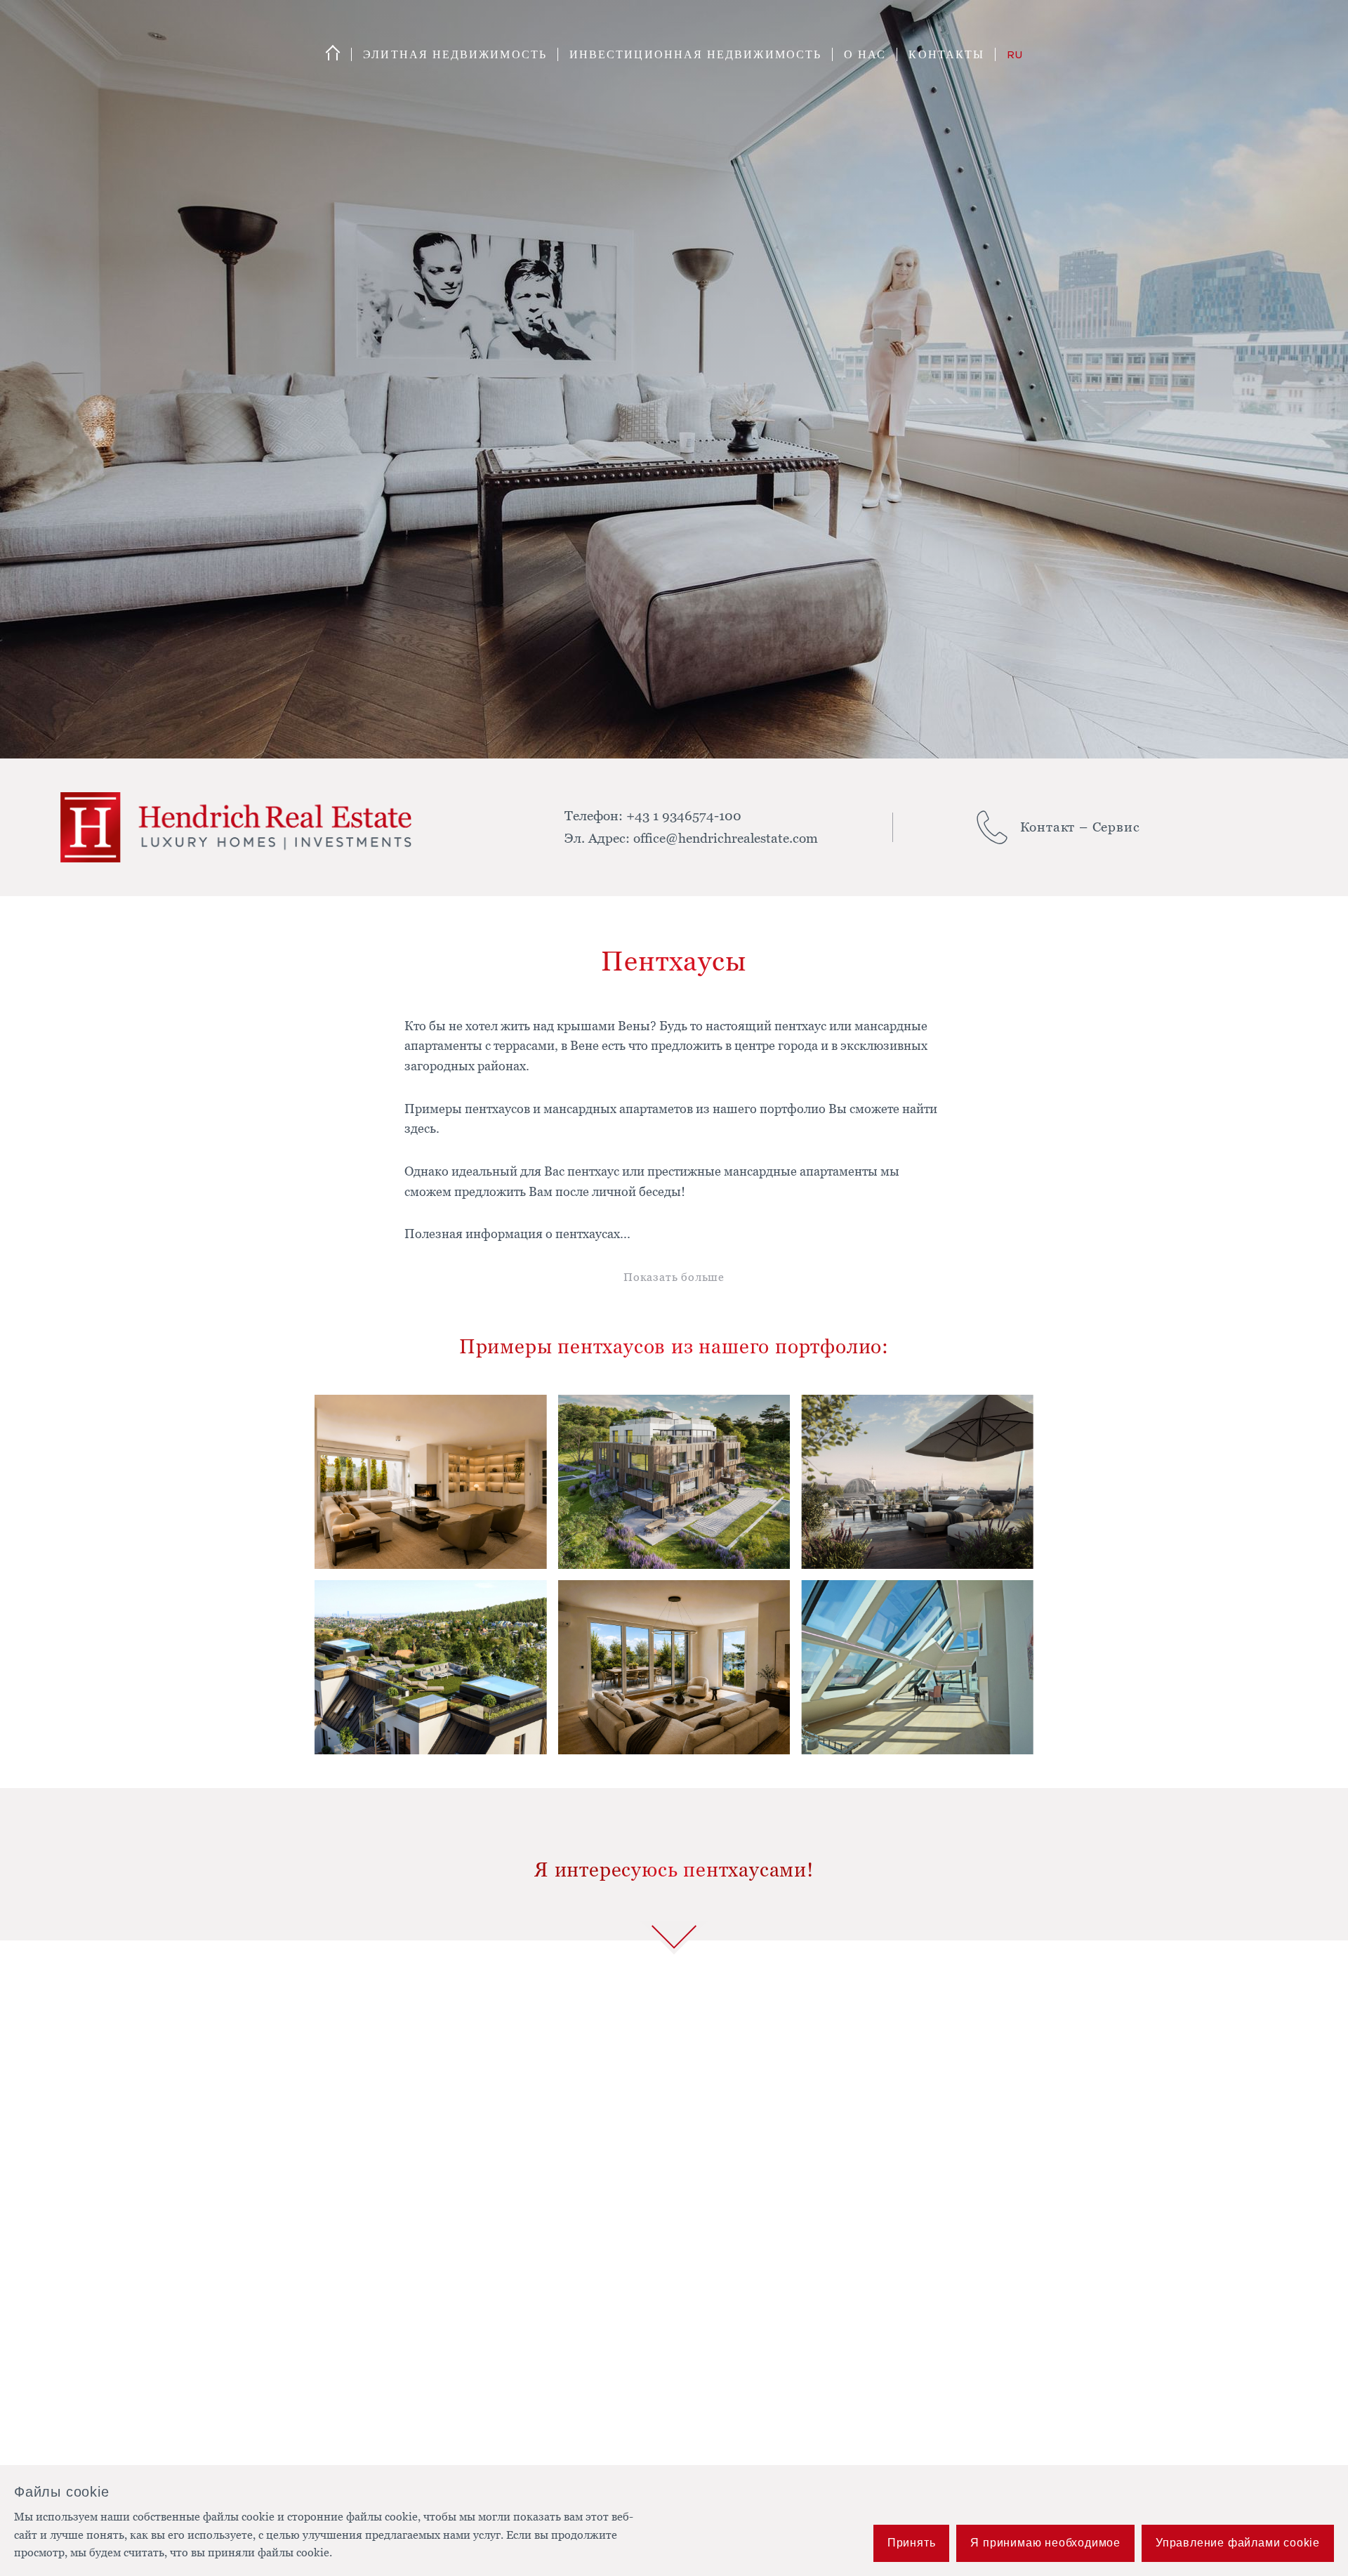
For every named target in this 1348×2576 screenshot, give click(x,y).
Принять (912, 2543)
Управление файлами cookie (1238, 2543)
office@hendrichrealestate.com (726, 837)
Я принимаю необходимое (1045, 2543)
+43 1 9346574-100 (684, 815)
